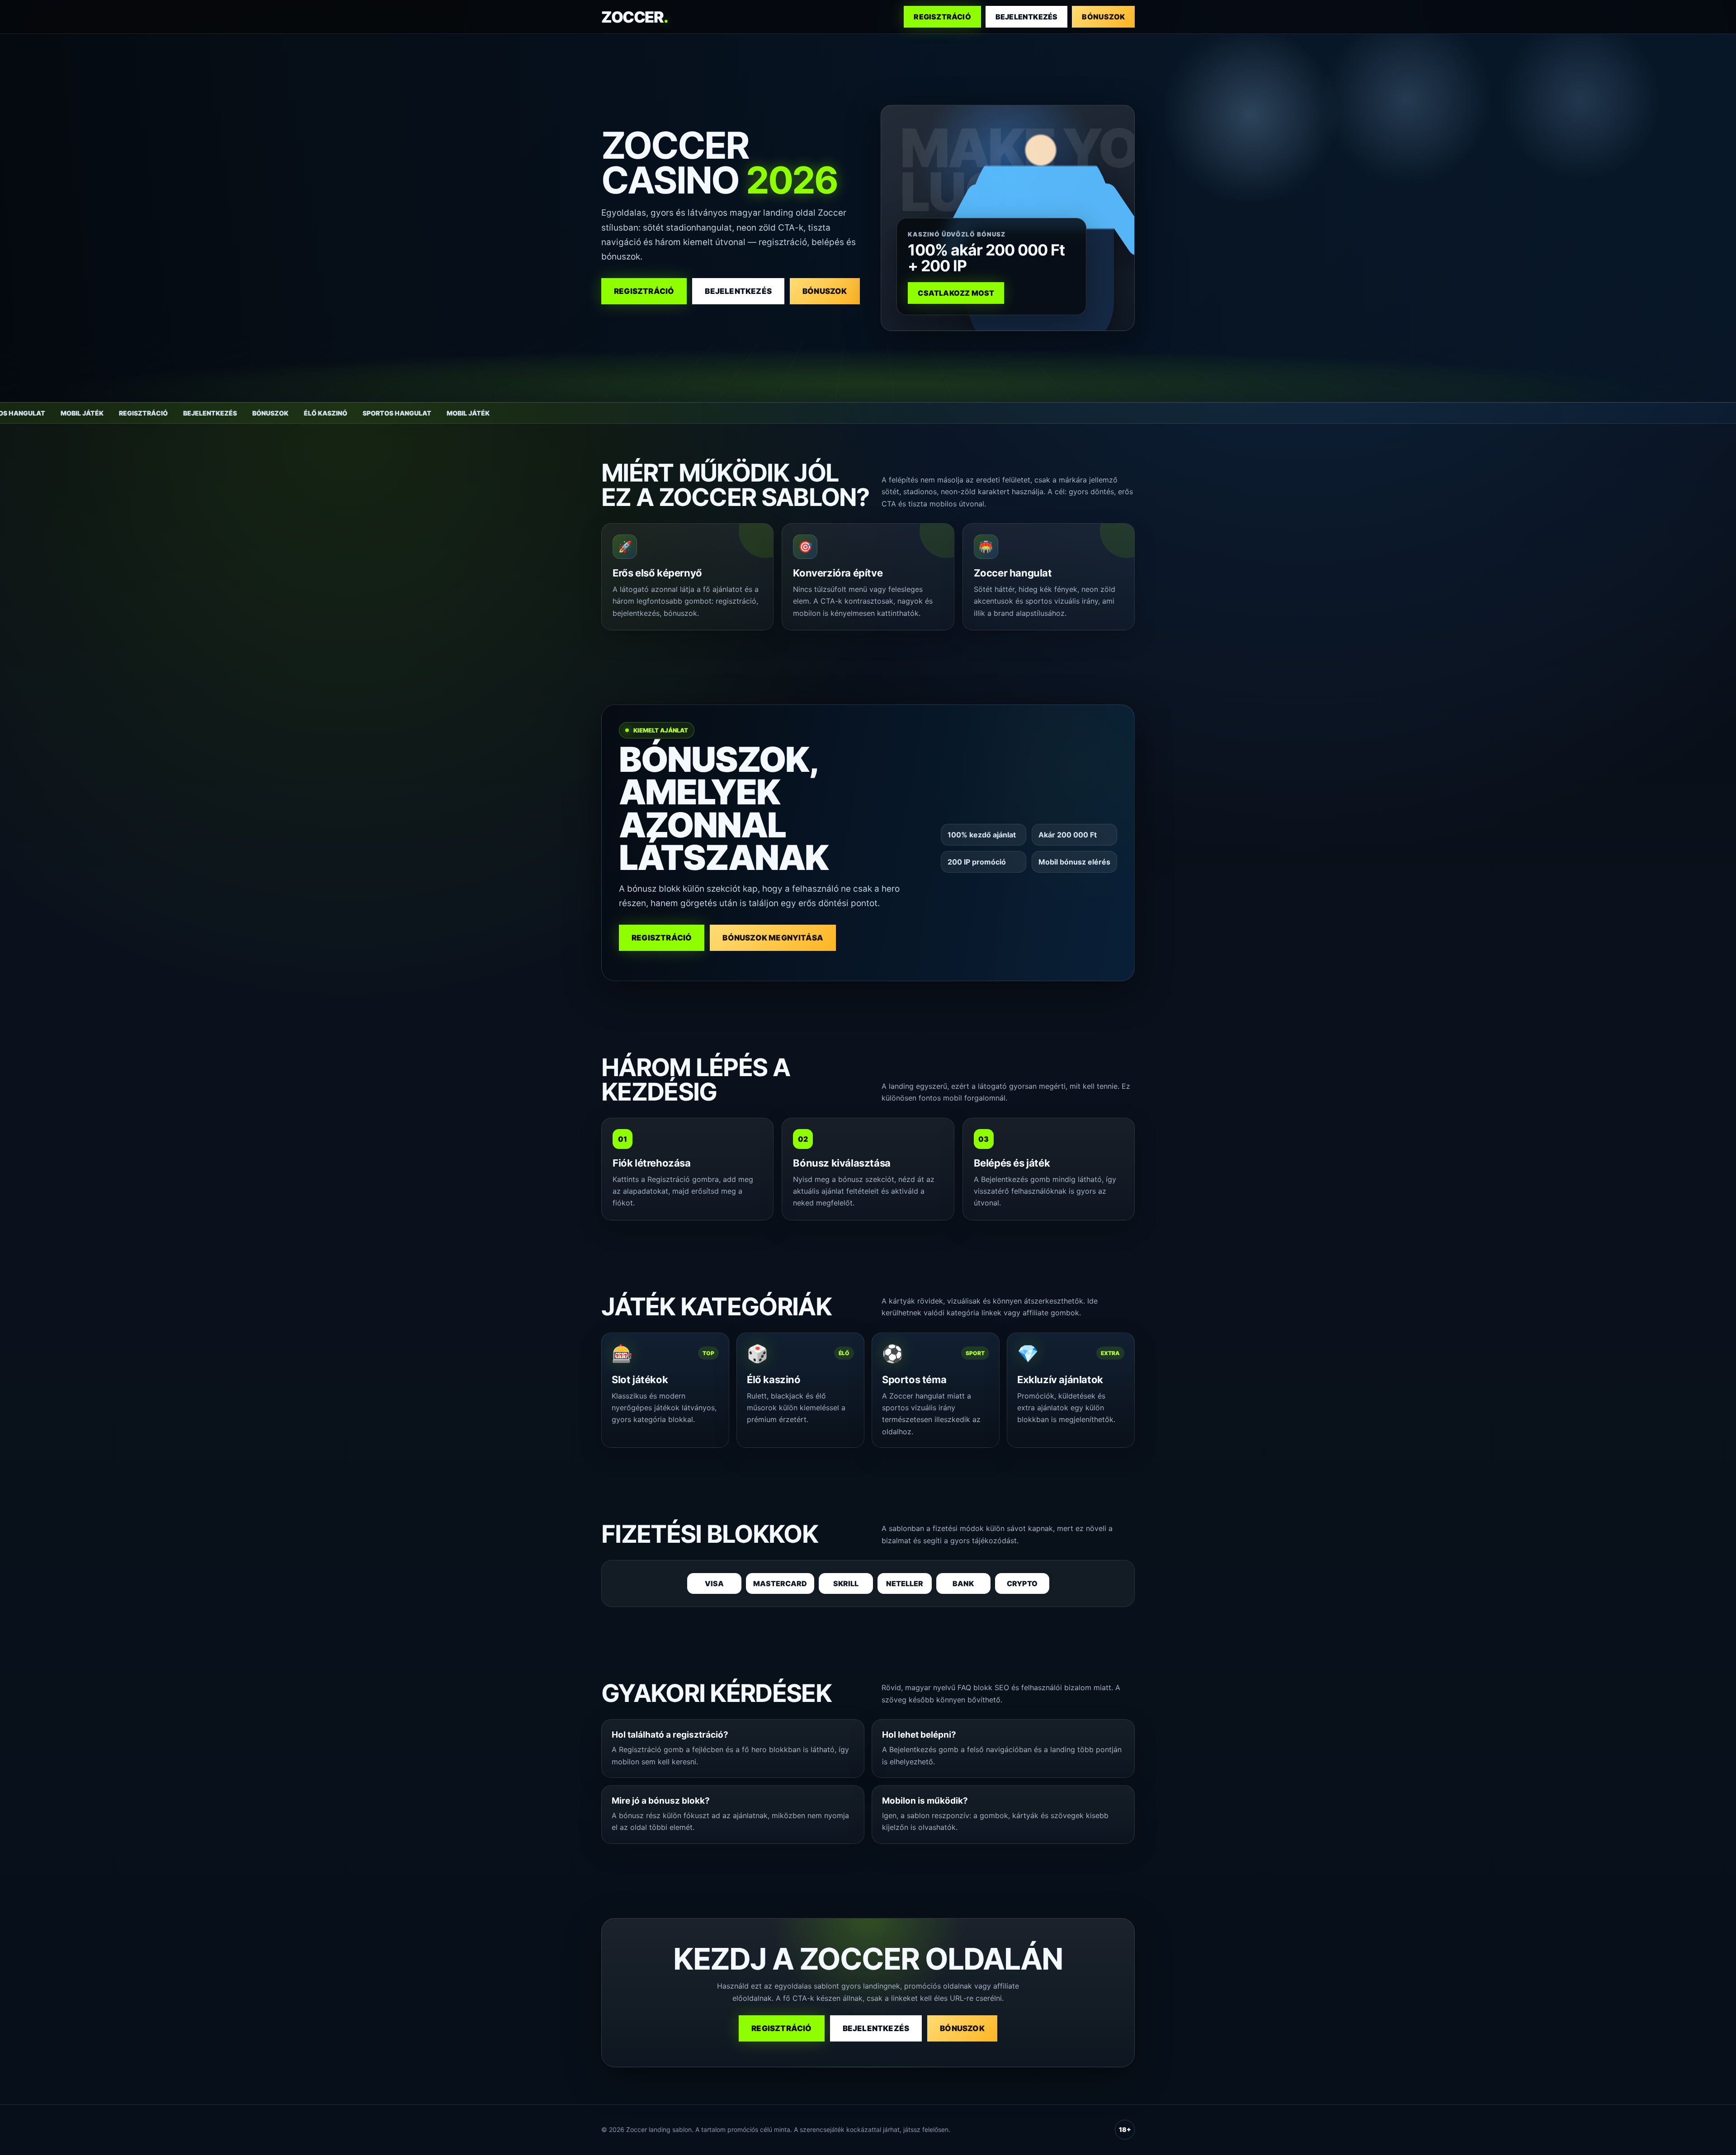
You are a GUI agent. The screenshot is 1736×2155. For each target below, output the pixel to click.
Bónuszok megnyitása (773, 938)
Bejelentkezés (1027, 17)
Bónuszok (1103, 17)
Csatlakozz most (956, 293)
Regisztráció (942, 17)
